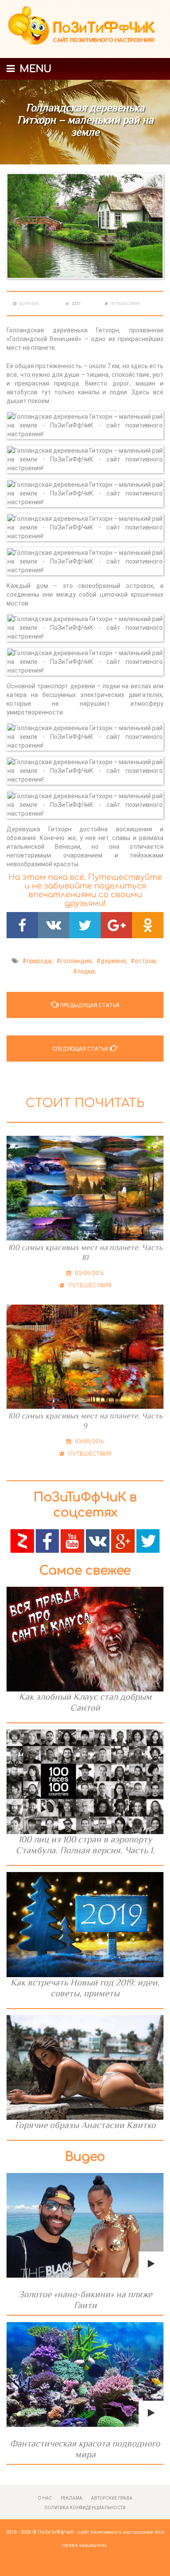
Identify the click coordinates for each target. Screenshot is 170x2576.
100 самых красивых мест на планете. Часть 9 (85, 1421)
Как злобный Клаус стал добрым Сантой (85, 1702)
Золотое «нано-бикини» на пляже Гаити (85, 2300)
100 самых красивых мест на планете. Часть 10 (85, 1252)
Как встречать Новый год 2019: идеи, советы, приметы (85, 1988)
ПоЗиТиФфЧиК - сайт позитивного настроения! (96, 2532)
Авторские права (112, 2498)
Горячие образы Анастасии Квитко (85, 2125)
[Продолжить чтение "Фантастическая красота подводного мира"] (85, 2374)
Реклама (71, 2498)
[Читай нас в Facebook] (48, 1541)
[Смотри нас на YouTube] (72, 1541)
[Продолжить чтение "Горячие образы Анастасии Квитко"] (85, 2067)
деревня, (114, 961)
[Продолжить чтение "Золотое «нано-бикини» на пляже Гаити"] (85, 2225)
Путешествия (125, 304)
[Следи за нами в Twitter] (148, 1541)
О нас (45, 2498)
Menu (34, 69)
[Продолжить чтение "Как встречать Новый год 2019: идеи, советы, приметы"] (85, 1924)
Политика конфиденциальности (85, 2508)
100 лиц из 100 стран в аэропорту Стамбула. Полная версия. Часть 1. (85, 1845)
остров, (146, 961)
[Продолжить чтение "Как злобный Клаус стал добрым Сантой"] (85, 1639)
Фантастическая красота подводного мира (85, 2449)
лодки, (87, 971)
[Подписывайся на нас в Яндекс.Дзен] (22, 1541)
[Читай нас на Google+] (123, 1541)
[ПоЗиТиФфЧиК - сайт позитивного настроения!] (85, 29)
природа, (40, 961)
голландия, (77, 961)
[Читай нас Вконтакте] (98, 1541)
